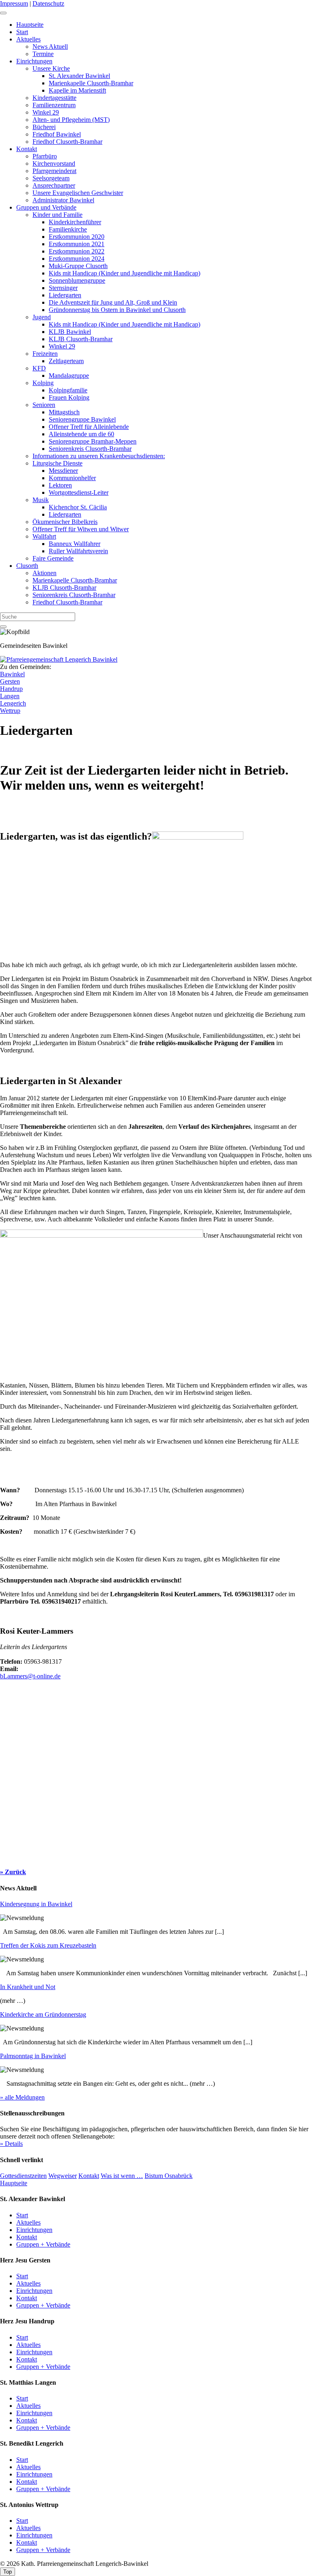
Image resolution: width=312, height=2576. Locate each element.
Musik (41, 500)
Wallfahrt (44, 536)
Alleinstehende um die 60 (81, 434)
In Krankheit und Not (28, 1987)
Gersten (10, 681)
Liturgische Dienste (57, 463)
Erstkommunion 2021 (77, 244)
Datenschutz (48, 3)
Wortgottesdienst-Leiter (79, 492)
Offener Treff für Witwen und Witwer (81, 529)
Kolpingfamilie (68, 390)
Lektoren (60, 485)
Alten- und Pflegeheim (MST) (71, 120)
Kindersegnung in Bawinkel (36, 1904)
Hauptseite (30, 25)
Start (22, 32)
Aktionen (44, 573)
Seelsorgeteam (51, 178)
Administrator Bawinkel (63, 200)
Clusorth (27, 566)
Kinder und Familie (57, 215)
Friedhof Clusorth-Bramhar (67, 142)
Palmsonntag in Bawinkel (33, 2056)
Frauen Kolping (69, 397)
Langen (10, 696)
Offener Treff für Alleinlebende (89, 427)
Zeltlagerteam (66, 361)
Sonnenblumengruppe (77, 280)
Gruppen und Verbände (46, 207)
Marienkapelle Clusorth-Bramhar (91, 83)
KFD (39, 368)
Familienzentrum (54, 105)
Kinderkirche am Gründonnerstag (43, 2014)
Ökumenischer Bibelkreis (65, 522)
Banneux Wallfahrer (75, 544)
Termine (43, 54)
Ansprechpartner (54, 185)
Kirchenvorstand (54, 163)
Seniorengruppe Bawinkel (82, 419)
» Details (11, 2144)
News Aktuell (50, 47)
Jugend (42, 317)
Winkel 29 (46, 112)
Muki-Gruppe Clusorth (78, 266)
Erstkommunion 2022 (77, 251)
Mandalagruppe (69, 376)
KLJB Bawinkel (70, 332)
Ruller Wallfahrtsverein (78, 551)
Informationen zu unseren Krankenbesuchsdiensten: (99, 456)
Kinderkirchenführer (75, 222)
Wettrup (10, 711)
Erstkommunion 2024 (77, 259)
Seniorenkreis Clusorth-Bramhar (90, 449)
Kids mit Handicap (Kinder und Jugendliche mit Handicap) (125, 273)
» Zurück (13, 1872)
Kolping (43, 383)
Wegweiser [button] (63, 2176)
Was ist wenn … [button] (122, 2176)
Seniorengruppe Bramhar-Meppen (93, 441)
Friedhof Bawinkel (57, 134)
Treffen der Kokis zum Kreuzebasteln (48, 1945)
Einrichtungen (34, 61)
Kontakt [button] (89, 2176)
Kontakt (27, 149)
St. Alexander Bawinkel (79, 76)
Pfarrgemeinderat (54, 171)
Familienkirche (68, 229)
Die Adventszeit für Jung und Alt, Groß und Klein (113, 302)
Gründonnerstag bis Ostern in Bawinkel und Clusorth (117, 310)
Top (8, 2572)
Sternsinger (63, 288)
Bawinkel (12, 674)
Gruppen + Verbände (43, 2244)
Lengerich (13, 703)
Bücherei (44, 127)
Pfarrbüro (45, 156)
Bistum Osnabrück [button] (169, 2176)
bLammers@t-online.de (30, 1676)
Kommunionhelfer (72, 478)
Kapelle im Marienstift (77, 90)
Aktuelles (28, 39)
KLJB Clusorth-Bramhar (81, 339)
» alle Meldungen (22, 2097)
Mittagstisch (64, 412)
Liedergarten (65, 295)
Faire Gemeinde (53, 558)
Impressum (14, 3)
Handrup (11, 689)
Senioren (44, 405)
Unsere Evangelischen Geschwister (78, 193)
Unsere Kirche (51, 68)
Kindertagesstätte (54, 98)
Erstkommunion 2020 (77, 237)
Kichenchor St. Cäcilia (78, 507)
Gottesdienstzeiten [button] (23, 2176)
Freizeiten (45, 354)
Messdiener (63, 471)
